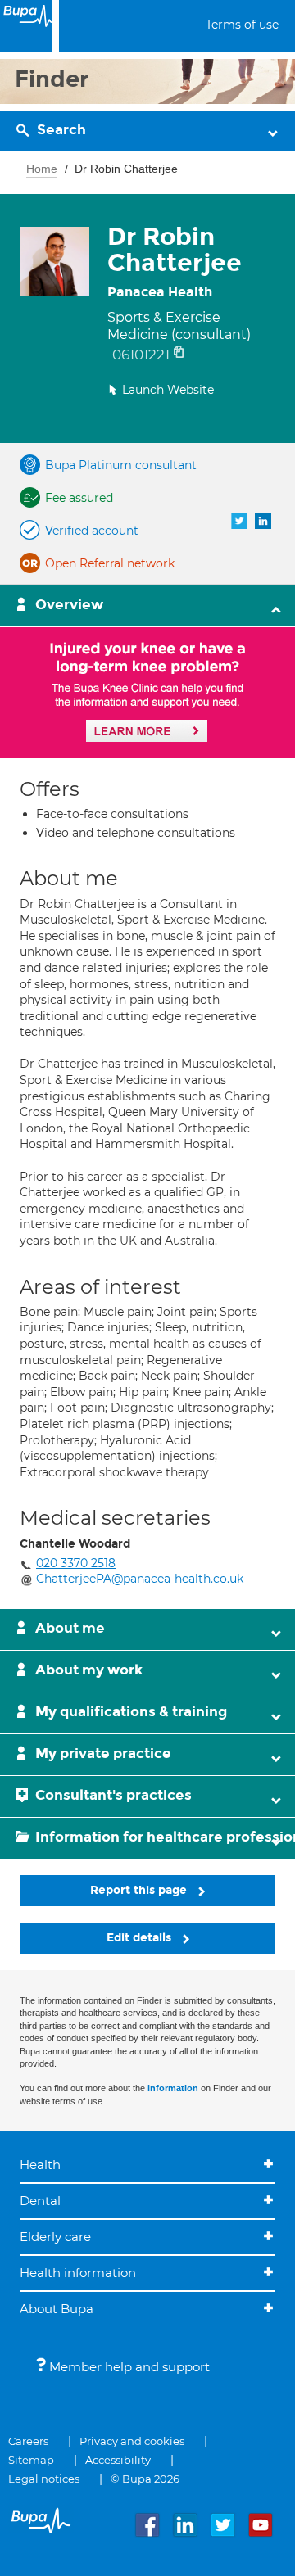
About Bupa (57, 2309)
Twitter (239, 521)
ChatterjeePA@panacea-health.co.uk (140, 1579)
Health (40, 2165)
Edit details (141, 1938)
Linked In (263, 521)
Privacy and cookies (132, 2441)
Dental (40, 2201)
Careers (28, 2441)
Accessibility (118, 2460)
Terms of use (242, 25)
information (173, 2088)
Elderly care (55, 2237)
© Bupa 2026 (145, 2479)
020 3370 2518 (76, 1563)
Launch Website (168, 390)
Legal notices (44, 2479)
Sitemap (31, 2460)
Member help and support (128, 2367)
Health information (78, 2273)
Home (42, 169)
